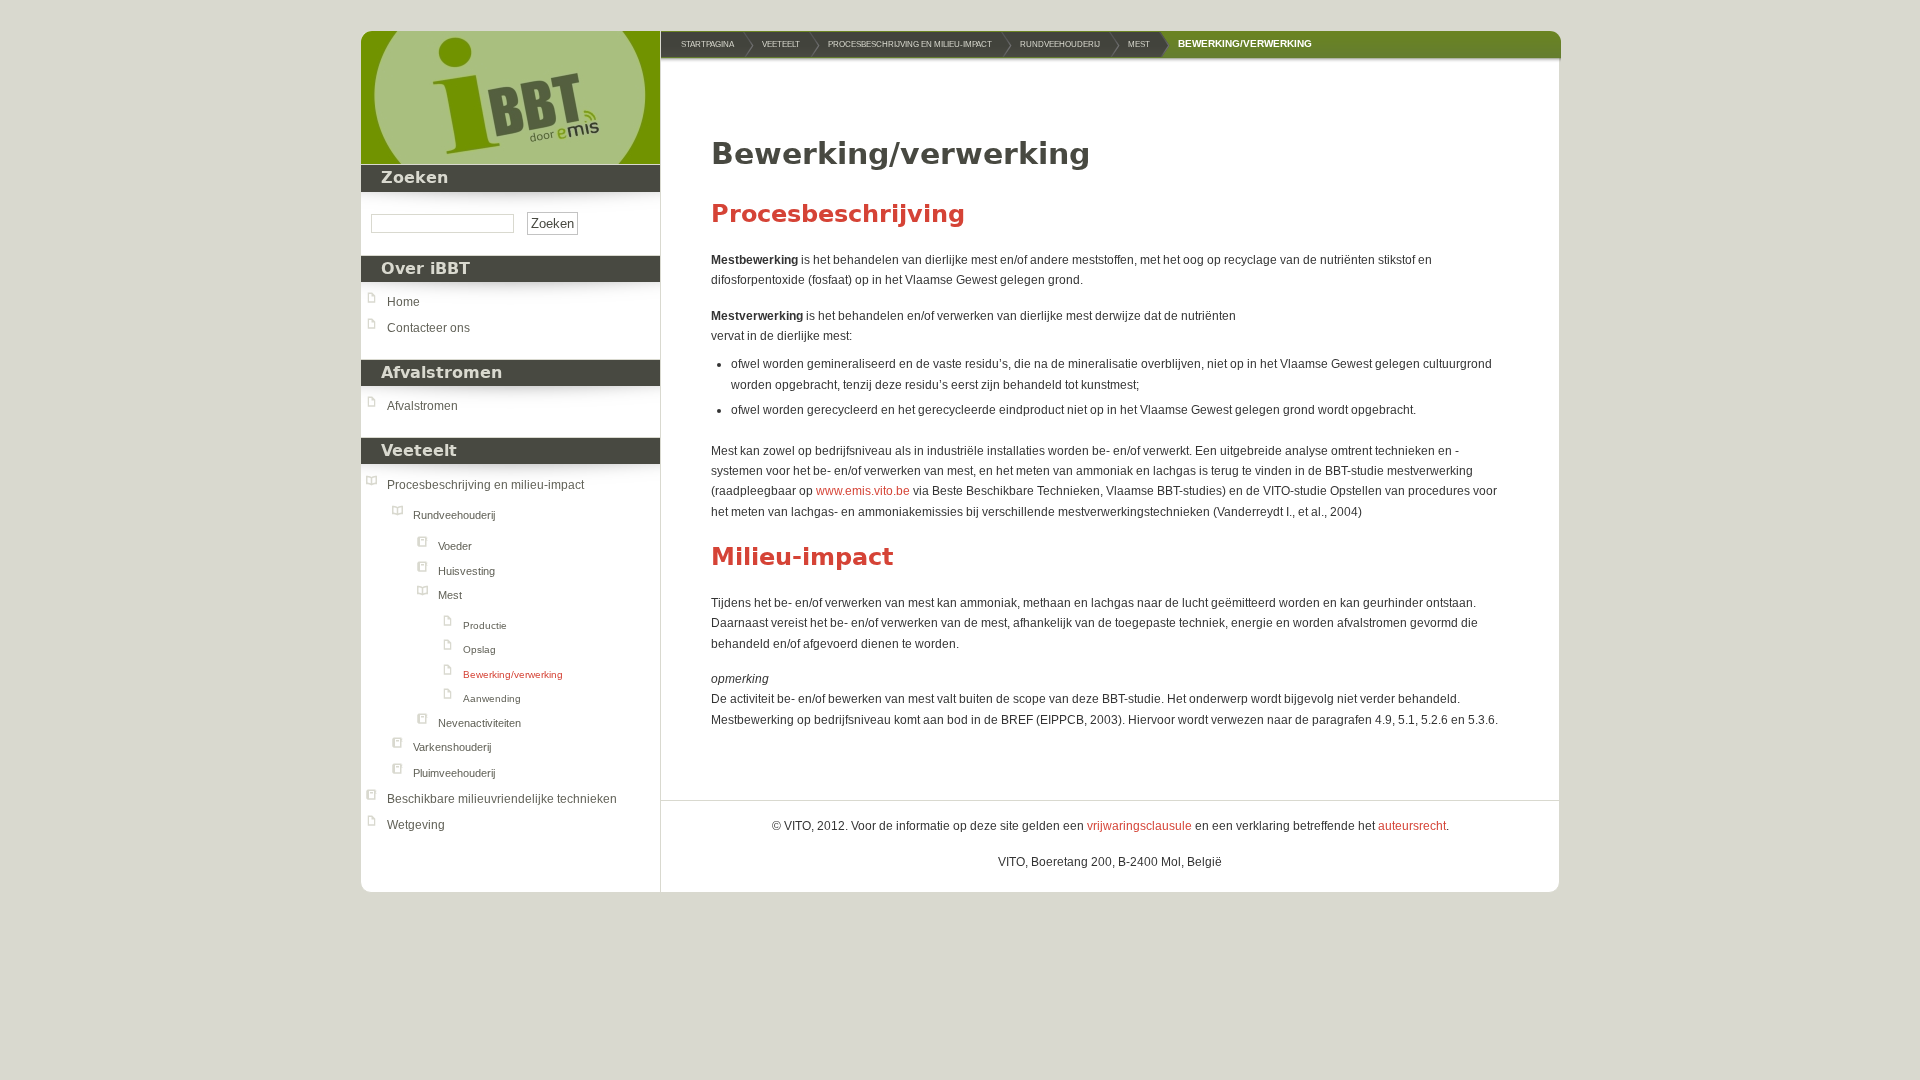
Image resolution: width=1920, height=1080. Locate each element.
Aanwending (492, 698)
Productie (485, 625)
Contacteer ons (428, 328)
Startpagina (707, 44)
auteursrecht (1412, 826)
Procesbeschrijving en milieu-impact (485, 485)
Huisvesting (466, 571)
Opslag (479, 649)
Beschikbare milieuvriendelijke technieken (502, 799)
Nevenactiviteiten (479, 723)
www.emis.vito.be (863, 491)
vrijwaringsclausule (1139, 826)
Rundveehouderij (454, 515)
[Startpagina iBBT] (510, 97)
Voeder (455, 546)
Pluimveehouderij (454, 773)
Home (403, 302)
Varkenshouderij (452, 747)
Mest (450, 595)
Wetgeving (416, 825)
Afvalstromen (422, 406)
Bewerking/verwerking (513, 674)
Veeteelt (419, 451)
